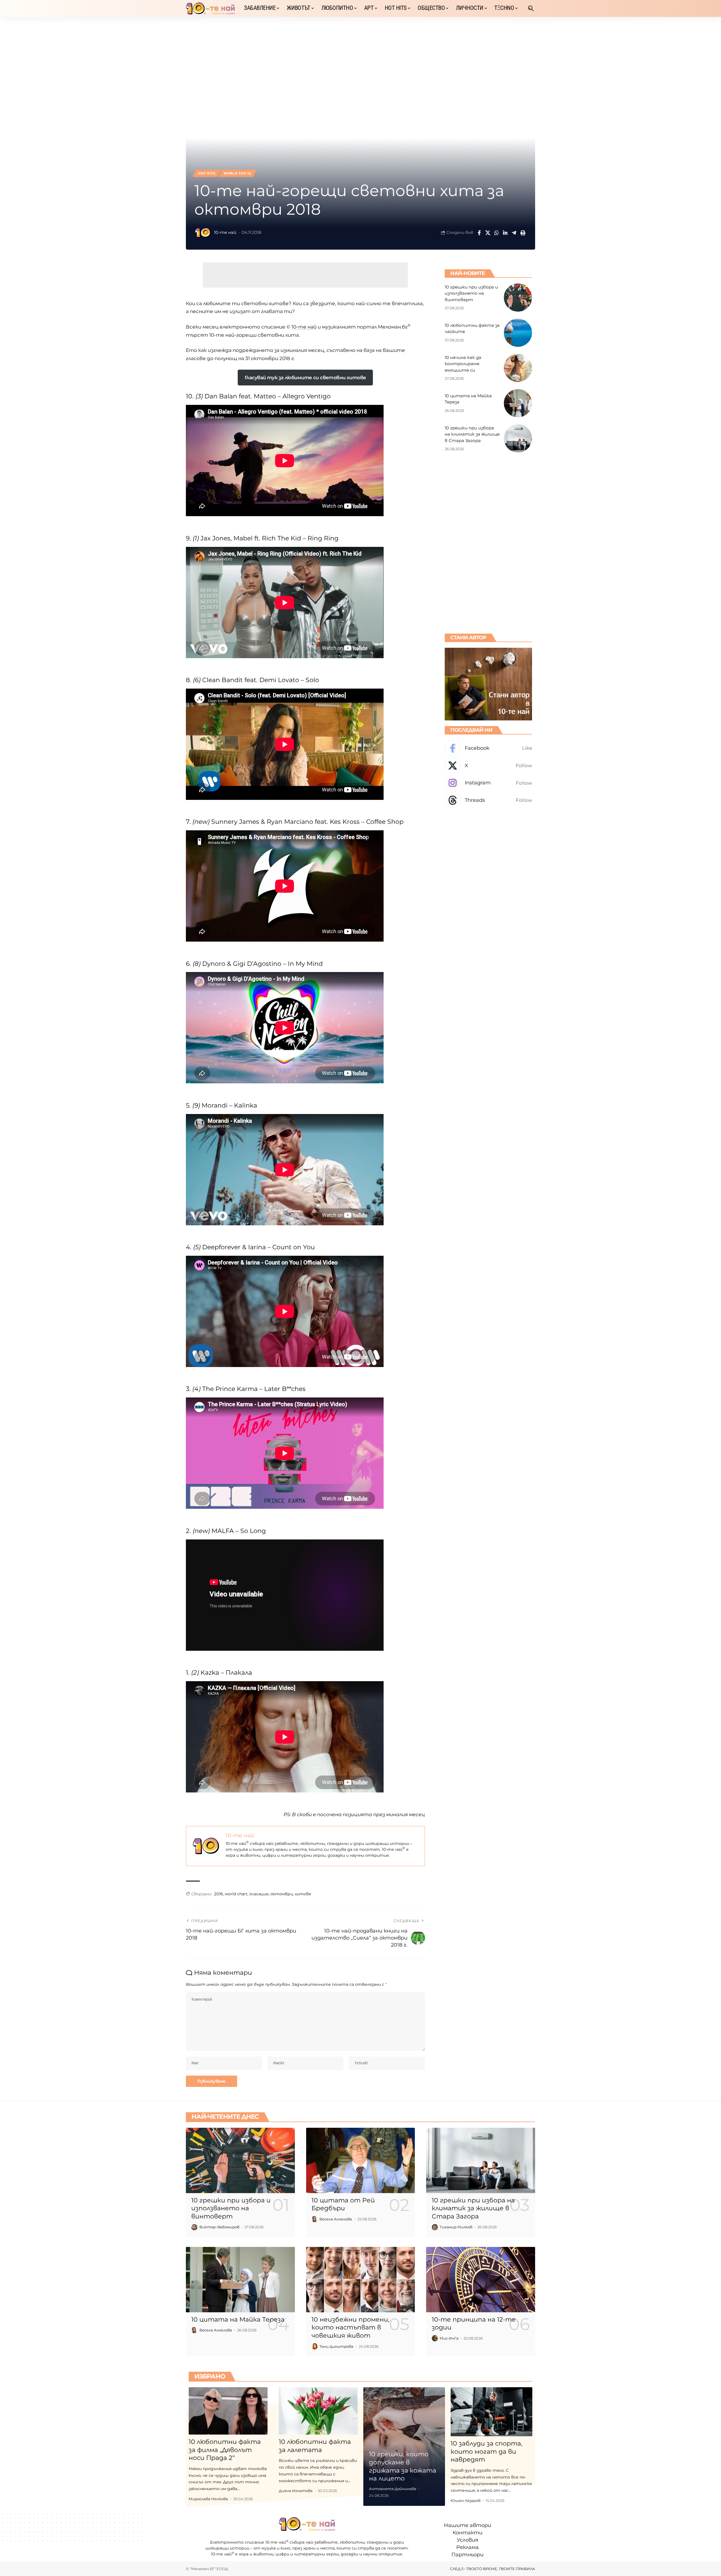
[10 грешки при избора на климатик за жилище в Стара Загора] (518, 438)
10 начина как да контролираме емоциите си (463, 363)
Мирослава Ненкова (208, 2499)
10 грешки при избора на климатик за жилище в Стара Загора (472, 434)
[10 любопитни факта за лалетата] (318, 2411)
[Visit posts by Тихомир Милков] (435, 2227)
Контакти (468, 2533)
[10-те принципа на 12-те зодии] (481, 2280)
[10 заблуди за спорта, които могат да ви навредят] (491, 2412)
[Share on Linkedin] (505, 233)
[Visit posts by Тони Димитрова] (315, 2346)
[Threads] (488, 800)
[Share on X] (488, 233)
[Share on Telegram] (514, 233)
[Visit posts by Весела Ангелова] (315, 2219)
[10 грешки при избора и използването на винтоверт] (518, 298)
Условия (468, 2540)
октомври (282, 1894)
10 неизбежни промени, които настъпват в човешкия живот (351, 2328)
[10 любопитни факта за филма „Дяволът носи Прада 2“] (228, 2411)
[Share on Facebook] (479, 233)
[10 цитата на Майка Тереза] (518, 403)
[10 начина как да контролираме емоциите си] (518, 368)
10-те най (225, 232)
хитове (303, 1894)
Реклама (468, 2547)
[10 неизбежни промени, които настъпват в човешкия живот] (361, 2280)
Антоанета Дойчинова (393, 2489)
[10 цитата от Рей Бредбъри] (361, 2160)
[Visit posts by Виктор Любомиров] (194, 2227)
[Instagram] (488, 783)
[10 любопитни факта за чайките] (518, 333)
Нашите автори (468, 2525)
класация (259, 1894)
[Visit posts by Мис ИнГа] (435, 2338)
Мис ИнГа (449, 2338)
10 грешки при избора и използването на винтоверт (471, 293)
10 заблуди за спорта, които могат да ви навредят (487, 2451)
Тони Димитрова (336, 2346)
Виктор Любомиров (219, 2227)
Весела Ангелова (336, 2219)
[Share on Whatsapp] (497, 233)
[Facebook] (488, 748)
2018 (218, 1894)
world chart (236, 1894)
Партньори (468, 2555)
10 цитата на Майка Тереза (238, 2319)
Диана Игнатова (296, 2491)
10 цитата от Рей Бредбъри (343, 2204)
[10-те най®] (210, 8)
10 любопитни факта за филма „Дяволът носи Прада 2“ (225, 2450)
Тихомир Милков (456, 2227)
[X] (488, 766)
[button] (531, 8)
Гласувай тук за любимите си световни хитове (305, 378)
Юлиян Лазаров (466, 2500)
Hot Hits (207, 173)
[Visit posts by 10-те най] (203, 233)
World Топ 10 (237, 173)
